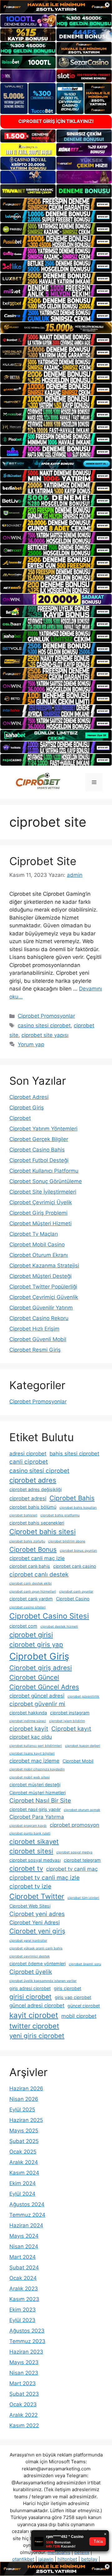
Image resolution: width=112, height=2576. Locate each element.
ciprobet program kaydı (28, 1826)
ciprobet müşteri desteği (35, 1784)
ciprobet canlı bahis (30, 1566)
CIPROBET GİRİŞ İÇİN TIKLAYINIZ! (56, 121)
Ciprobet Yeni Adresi (35, 1922)
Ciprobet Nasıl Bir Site (40, 1801)
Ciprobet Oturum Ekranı (39, 1255)
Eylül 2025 (22, 2110)
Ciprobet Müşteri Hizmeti (40, 1223)
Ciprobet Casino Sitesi (49, 1616)
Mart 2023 (23, 2383)
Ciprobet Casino (73, 1599)
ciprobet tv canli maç (72, 1869)
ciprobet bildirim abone (67, 1541)
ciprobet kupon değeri (83, 1746)
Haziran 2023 (26, 2352)
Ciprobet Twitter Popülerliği (43, 1287)
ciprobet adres (33, 1480)
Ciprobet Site (43, 861)
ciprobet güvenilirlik (83, 1697)
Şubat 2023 (24, 2394)
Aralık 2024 (24, 2162)
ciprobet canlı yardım (31, 1599)
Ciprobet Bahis (72, 1498)
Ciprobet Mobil (78, 1761)
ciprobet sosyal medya (74, 1852)
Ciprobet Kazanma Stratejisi (44, 1266)
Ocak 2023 (23, 2404)
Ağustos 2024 (27, 2204)
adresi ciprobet (28, 1454)
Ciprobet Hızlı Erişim (34, 1329)
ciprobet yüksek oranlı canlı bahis (36, 1948)
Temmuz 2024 (27, 2215)
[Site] (56, 204)
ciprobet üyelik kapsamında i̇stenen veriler (43, 1981)
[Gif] (56, 328)
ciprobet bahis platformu (60, 1515)
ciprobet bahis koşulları (78, 1508)
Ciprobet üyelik (31, 1972)
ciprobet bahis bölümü (33, 1507)
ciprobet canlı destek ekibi (30, 1583)
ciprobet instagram (70, 1713)
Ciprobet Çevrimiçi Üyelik (41, 1202)
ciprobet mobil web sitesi (30, 1777)
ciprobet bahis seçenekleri (37, 1523)
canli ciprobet (29, 1462)
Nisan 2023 (24, 2373)
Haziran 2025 (26, 2120)
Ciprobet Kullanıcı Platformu (44, 1171)
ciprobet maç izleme (34, 1761)
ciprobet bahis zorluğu (27, 1541)
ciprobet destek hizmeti (59, 1627)
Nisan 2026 (24, 2099)
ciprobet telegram (82, 1860)
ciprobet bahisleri (23, 1515)
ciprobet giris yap (36, 1644)
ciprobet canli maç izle (37, 1558)
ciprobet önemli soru (85, 1964)
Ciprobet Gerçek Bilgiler (39, 1139)
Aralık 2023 (24, 2289)
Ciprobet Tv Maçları (34, 1234)
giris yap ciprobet (73, 1997)
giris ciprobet (68, 1988)
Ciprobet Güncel (34, 1677)
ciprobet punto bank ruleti (30, 1833)
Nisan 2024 (24, 2246)
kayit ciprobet (34, 2015)
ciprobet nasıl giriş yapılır (35, 1809)
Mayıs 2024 (24, 2236)
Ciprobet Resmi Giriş (35, 1350)
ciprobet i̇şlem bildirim (67, 1721)
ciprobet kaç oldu (31, 1737)
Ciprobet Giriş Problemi (38, 1213)
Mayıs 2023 (24, 2362)
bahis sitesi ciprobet (74, 1454)
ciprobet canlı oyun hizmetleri (33, 1592)
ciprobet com (23, 1626)
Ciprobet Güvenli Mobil (38, 1339)
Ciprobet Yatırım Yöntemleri (43, 1129)
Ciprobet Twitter (37, 1896)
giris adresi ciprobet (30, 1988)
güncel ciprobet (84, 2006)
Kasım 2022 (24, 2425)
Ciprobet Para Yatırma (37, 1817)
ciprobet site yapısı (45, 1035)
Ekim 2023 (23, 2310)
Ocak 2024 (23, 2278)
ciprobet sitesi (31, 1851)
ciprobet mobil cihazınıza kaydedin (37, 1769)
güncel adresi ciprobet (37, 2005)
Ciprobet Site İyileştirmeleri (43, 1192)
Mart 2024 (23, 2257)
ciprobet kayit (29, 1729)
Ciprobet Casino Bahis (37, 1150)
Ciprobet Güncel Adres (44, 1687)
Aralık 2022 (23, 2415)
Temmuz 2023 (27, 2341)
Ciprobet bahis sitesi (42, 1532)
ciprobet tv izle (30, 1886)
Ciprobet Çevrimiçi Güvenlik (44, 1297)
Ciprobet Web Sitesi (30, 1906)
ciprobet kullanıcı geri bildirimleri (36, 1746)
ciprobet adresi (28, 1498)
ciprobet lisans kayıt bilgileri (32, 1754)
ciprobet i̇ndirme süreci (28, 1721)
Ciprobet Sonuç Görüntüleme (46, 1181)
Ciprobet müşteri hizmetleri (37, 1793)
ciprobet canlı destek (39, 1574)
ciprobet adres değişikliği (35, 1489)
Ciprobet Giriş (27, 1108)
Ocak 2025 (23, 2152)
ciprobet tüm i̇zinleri (83, 1898)
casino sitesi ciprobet (44, 1026)
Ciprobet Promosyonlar (46, 1016)
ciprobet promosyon (75, 1825)
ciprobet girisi (31, 1635)
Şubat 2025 (24, 2141)
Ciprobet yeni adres (37, 1914)
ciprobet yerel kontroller (28, 1941)
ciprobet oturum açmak (82, 1810)
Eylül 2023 (22, 2320)
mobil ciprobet (79, 2016)
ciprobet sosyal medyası (35, 1860)
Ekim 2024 (23, 2183)
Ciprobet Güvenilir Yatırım (41, 1308)
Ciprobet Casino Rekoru (39, 1318)
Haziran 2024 (26, 2225)
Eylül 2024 (22, 2194)
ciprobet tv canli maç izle (44, 1878)
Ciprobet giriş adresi (41, 1668)
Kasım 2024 (24, 2173)
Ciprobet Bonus (33, 1549)
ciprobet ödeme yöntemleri (37, 1964)
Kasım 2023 (24, 2299)
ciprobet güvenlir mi (37, 1704)
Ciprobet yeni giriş (37, 1931)
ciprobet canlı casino (75, 1566)
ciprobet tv (26, 1868)
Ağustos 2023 (27, 2331)
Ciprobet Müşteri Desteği (40, 1276)
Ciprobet (20, 1118)
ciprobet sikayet (34, 1841)
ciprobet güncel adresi (37, 1696)
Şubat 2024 (24, 2268)
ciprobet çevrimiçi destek (30, 1956)
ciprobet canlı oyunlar (76, 1592)
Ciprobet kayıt (71, 1729)
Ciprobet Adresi (29, 1097)
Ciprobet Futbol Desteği (39, 1160)
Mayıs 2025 (24, 2131)
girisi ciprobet (30, 1997)
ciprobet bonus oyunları (78, 1551)
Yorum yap (31, 1044)
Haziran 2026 (26, 2088)
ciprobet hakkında (28, 1713)
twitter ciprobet (34, 2026)
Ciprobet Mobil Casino (37, 1244)
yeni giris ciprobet (37, 2036)
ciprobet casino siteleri (28, 1607)
